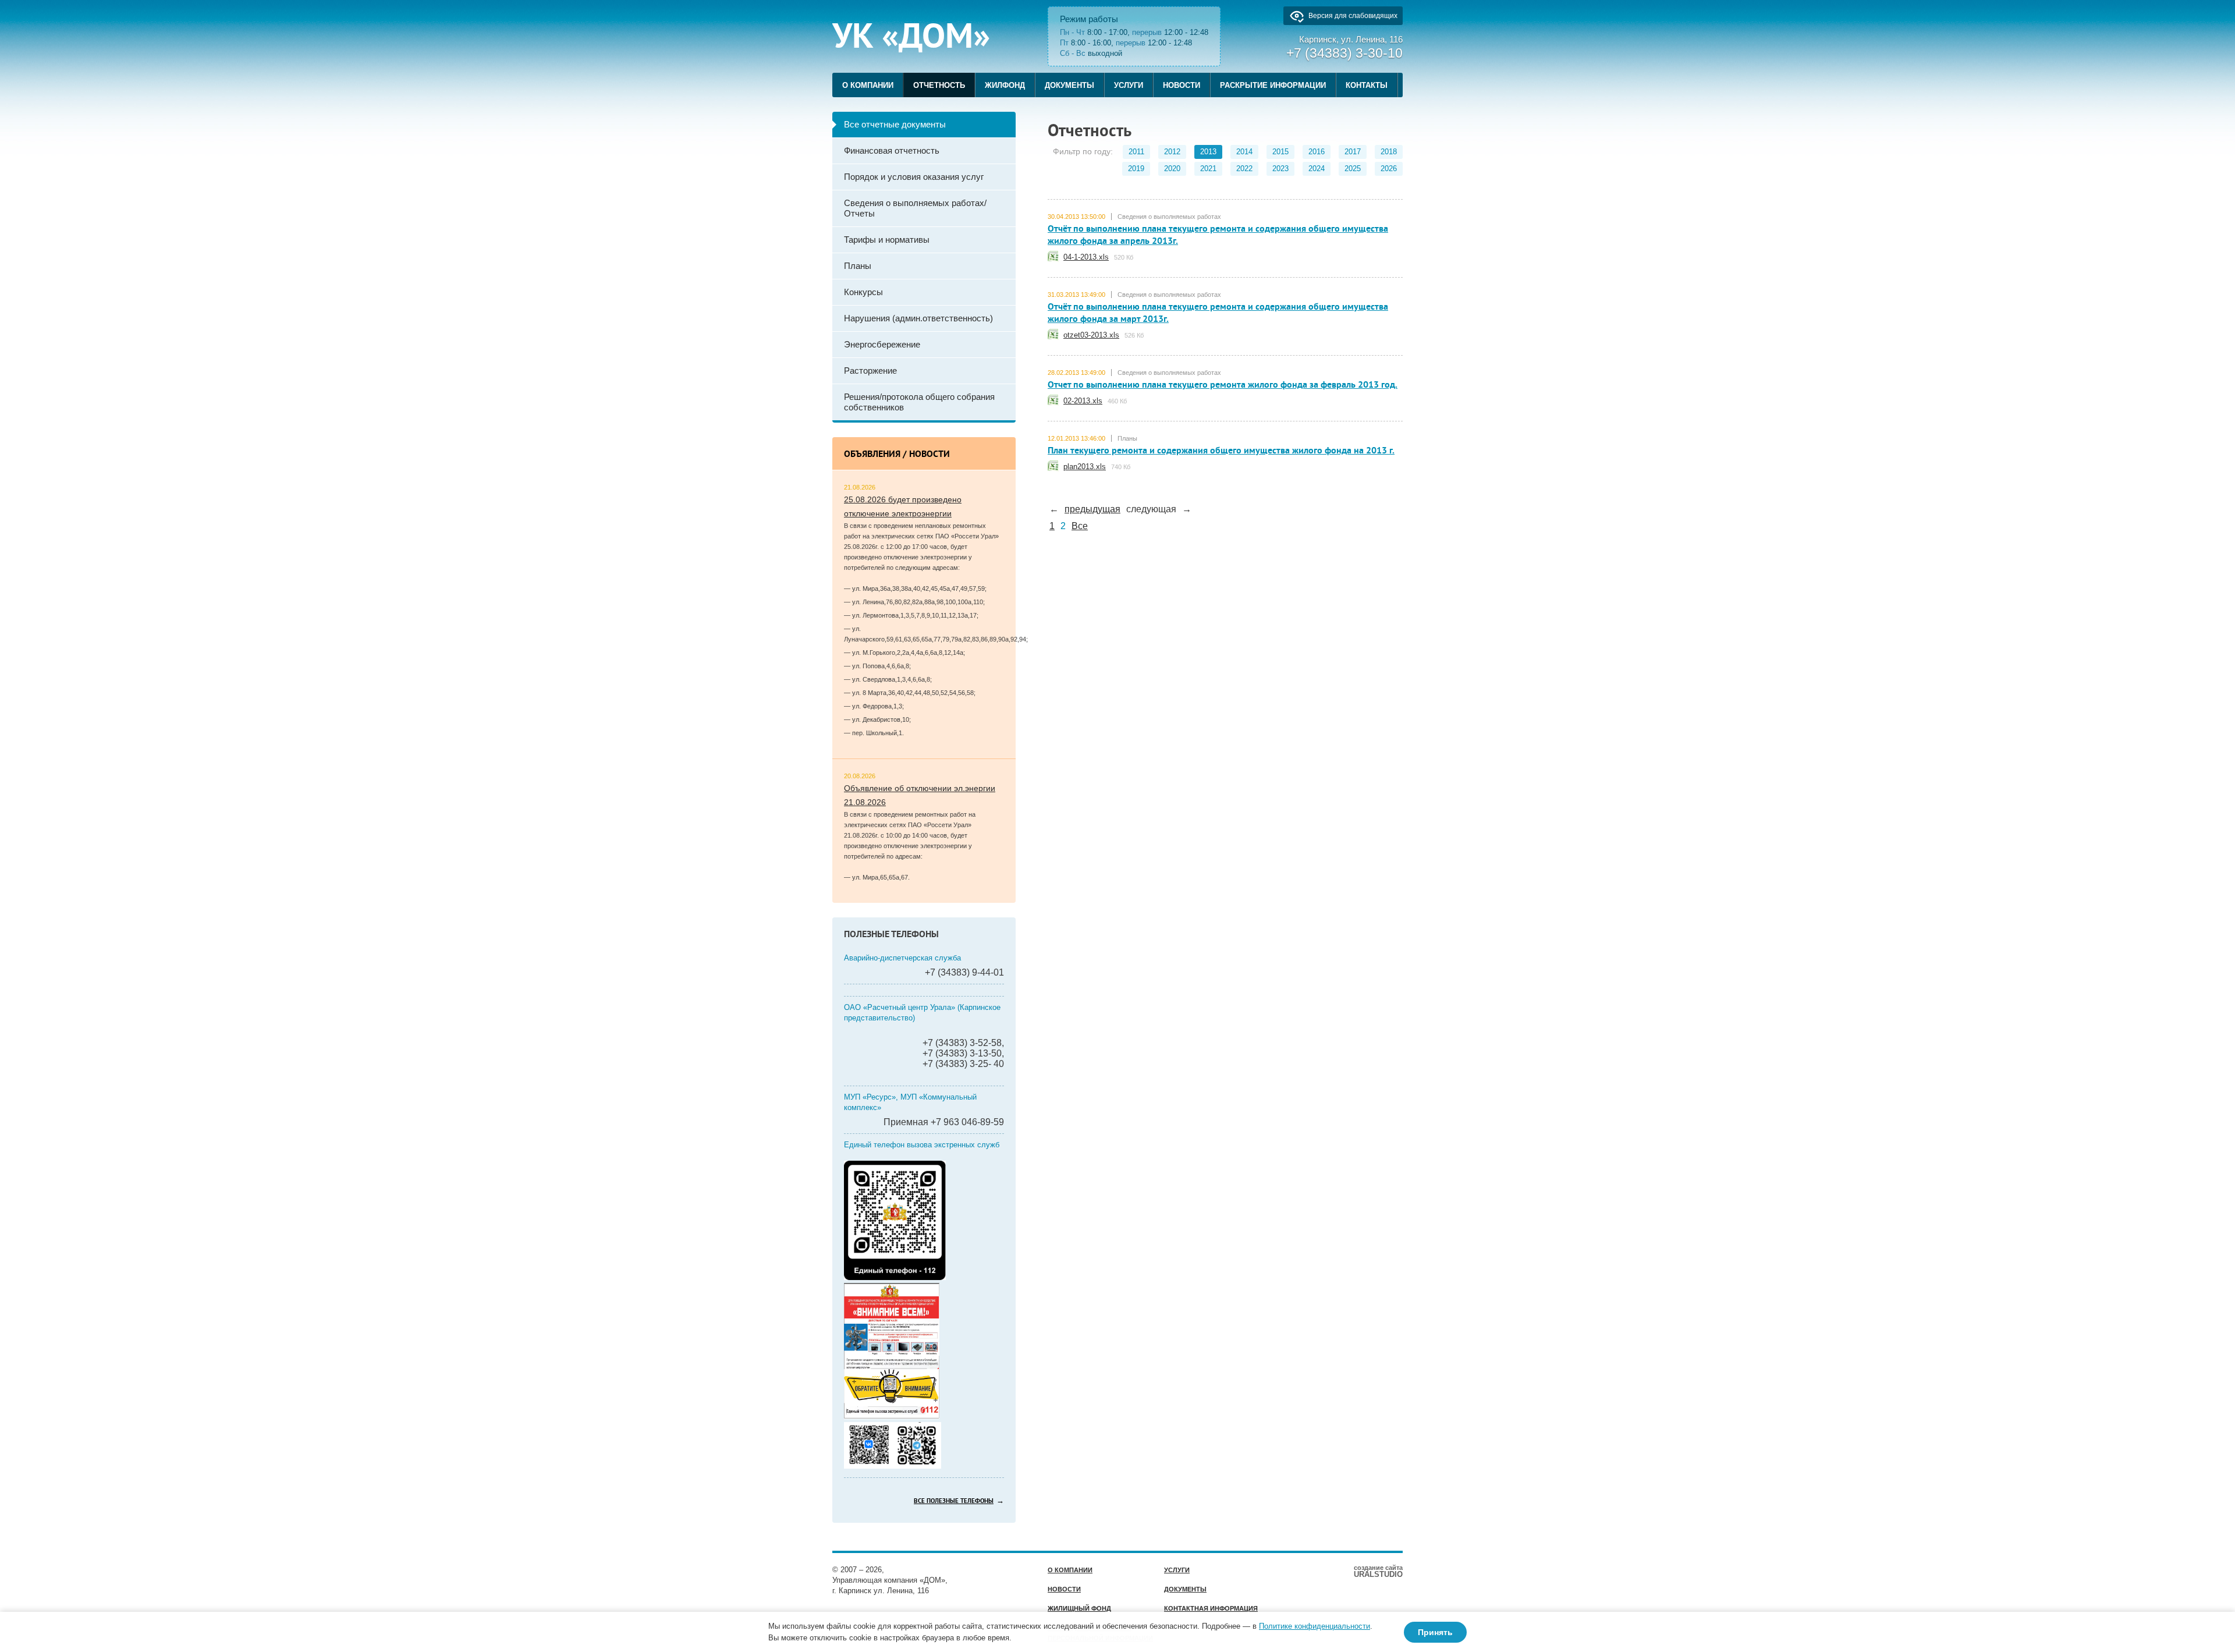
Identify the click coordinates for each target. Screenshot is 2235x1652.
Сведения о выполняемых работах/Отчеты (915, 208)
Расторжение (870, 371)
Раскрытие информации (1273, 85)
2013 (1208, 152)
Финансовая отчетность (892, 150)
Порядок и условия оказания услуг (914, 177)
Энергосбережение (882, 344)
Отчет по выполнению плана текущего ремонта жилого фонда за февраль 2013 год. (1223, 385)
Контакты (1367, 85)
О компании (868, 85)
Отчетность (939, 85)
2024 (1317, 169)
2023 (1280, 169)
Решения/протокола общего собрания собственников (919, 402)
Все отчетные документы (895, 124)
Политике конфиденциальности (1315, 1626)
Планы (858, 266)
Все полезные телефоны (954, 1501)
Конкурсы (863, 292)
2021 (1208, 169)
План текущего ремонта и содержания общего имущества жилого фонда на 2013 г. (1221, 451)
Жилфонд (1005, 85)
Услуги (1129, 85)
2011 (1136, 152)
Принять (1435, 1632)
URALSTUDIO (1378, 1571)
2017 (1353, 152)
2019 (1136, 169)
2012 (1172, 152)
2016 (1317, 152)
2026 (1389, 169)
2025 (1353, 169)
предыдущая (1092, 509)
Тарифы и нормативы (887, 240)
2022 (1244, 169)
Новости (1182, 85)
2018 (1389, 152)
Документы (1069, 85)
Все (1080, 526)
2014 (1244, 152)
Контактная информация (1211, 1608)
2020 (1172, 169)
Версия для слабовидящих (1353, 16)
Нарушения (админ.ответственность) (918, 318)
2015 (1280, 152)
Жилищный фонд (1079, 1608)
